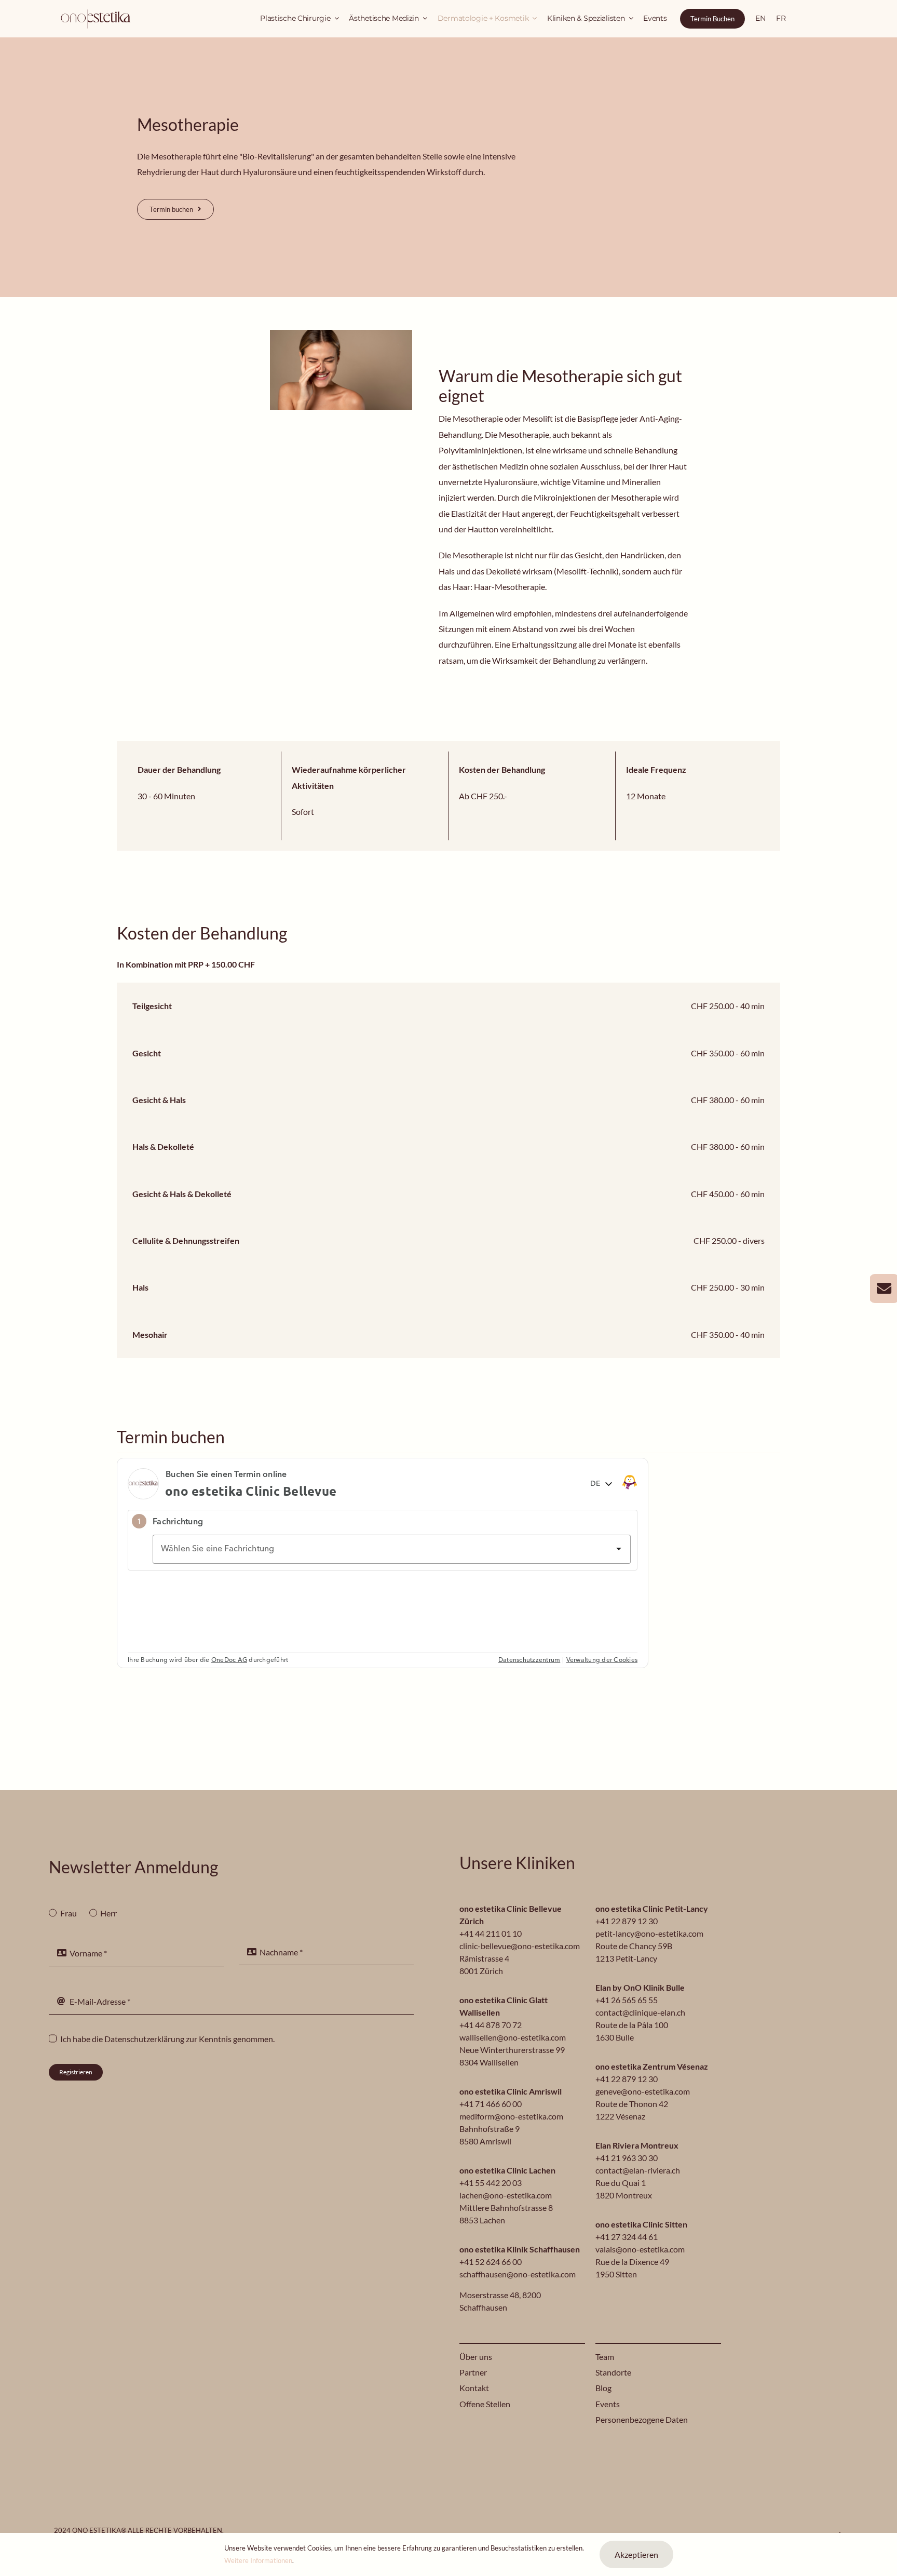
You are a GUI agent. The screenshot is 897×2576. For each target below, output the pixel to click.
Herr (108, 1913)
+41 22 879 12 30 (627, 1921)
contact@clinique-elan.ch (640, 2012)
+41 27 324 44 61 (627, 2237)
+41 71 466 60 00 (491, 2104)
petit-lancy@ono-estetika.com (649, 1933)
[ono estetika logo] (96, 11)
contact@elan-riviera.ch (638, 2170)
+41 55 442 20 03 (491, 2183)
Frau (68, 1913)
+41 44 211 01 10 (491, 1933)
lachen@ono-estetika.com (506, 2195)
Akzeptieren (636, 2554)
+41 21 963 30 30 (627, 2158)
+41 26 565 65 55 (627, 2000)
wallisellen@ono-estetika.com (513, 2037)
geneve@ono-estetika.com (643, 2091)
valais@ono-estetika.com (640, 2249)
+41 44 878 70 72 (491, 2025)
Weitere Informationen (258, 2560)
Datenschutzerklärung (144, 2039)
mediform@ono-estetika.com (511, 2116)
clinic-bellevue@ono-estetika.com (520, 1946)
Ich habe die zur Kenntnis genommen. (167, 2039)
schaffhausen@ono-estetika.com (518, 2274)
